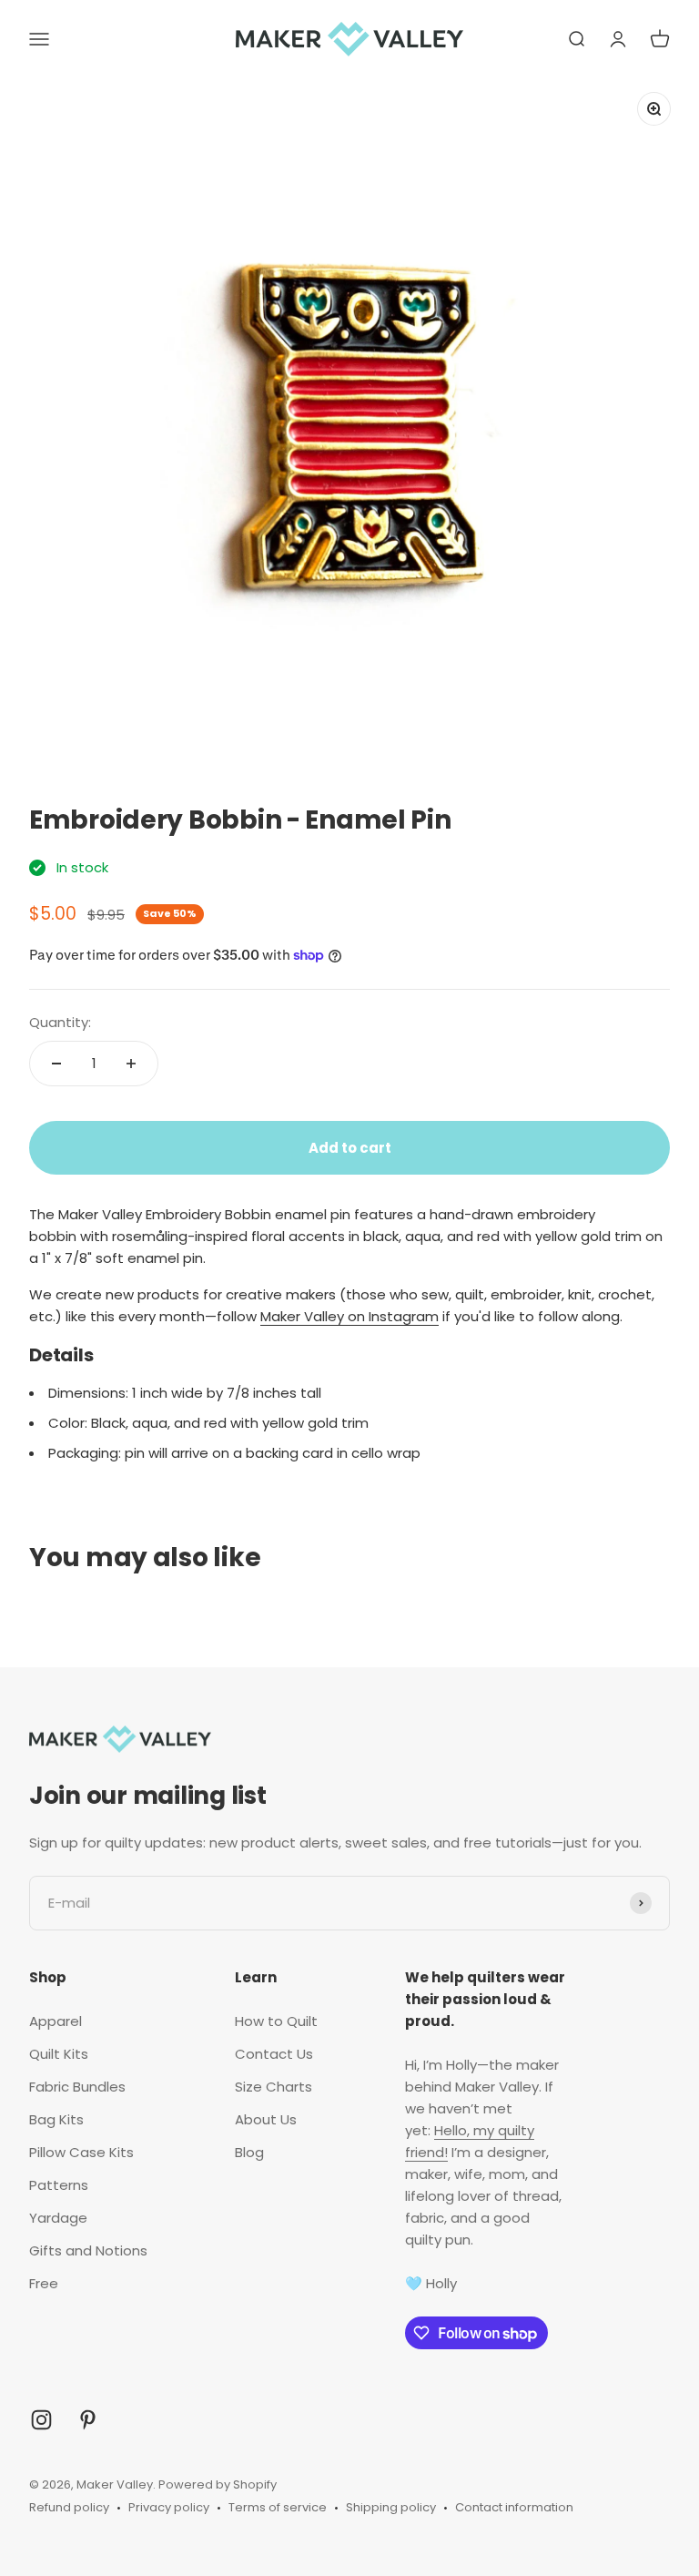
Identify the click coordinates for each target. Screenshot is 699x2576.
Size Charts (274, 2087)
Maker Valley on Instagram (349, 1316)
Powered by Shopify (218, 2484)
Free (44, 2283)
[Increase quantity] (131, 1064)
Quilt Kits (59, 2054)
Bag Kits (56, 2119)
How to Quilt (276, 2021)
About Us (266, 2119)
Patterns (59, 2185)
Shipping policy (391, 2507)
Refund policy (69, 2507)
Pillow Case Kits (81, 2152)
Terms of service (278, 2507)
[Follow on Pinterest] (88, 2420)
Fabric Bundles (77, 2087)
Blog (249, 2152)
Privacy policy (169, 2507)
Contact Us (274, 2054)
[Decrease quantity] (56, 1064)
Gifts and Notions (88, 2250)
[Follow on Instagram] (41, 2420)
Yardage (58, 2218)
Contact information (514, 2507)
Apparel (56, 2021)
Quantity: (60, 1022)
